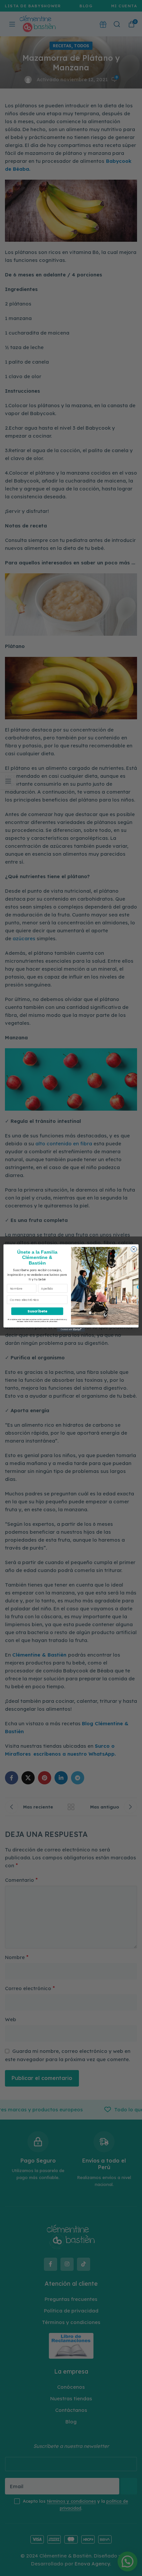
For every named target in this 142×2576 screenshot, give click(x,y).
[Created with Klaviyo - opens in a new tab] (71, 1330)
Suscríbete (37, 1311)
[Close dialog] (134, 1249)
